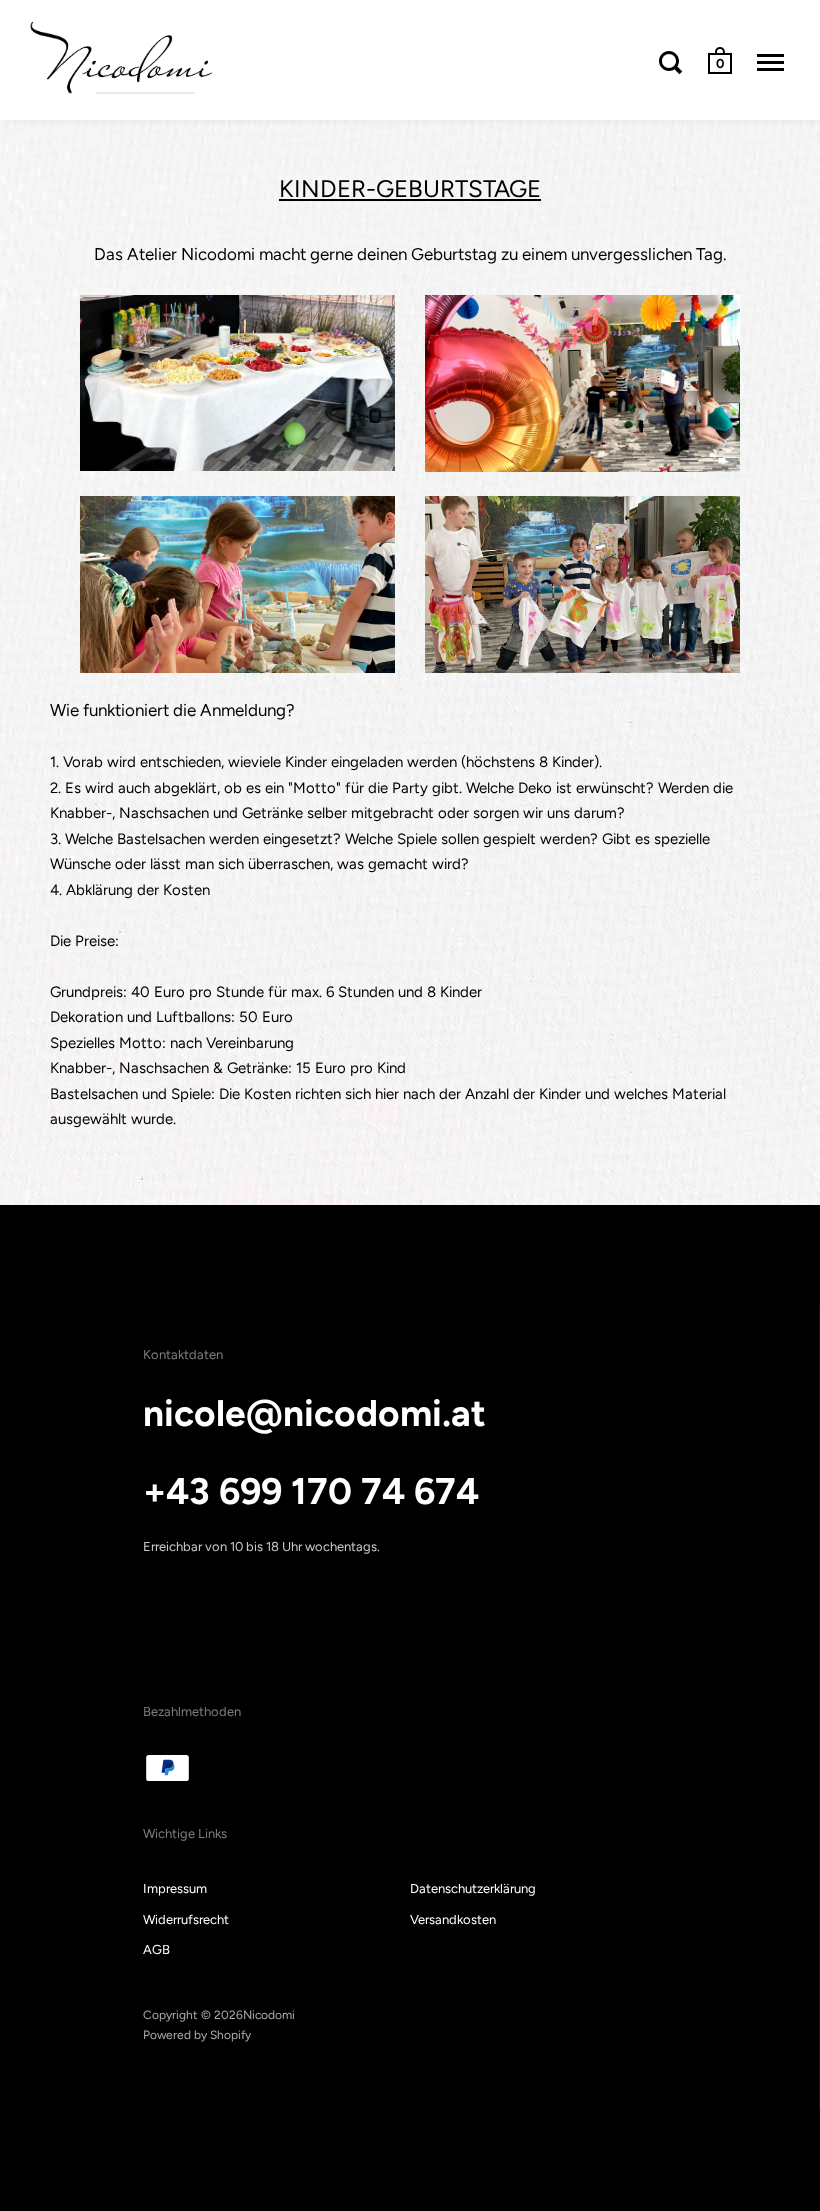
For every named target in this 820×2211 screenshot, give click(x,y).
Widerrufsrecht (186, 1919)
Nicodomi (269, 2015)
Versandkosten (453, 1919)
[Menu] (770, 62)
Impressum (175, 1888)
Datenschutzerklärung (473, 1888)
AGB (156, 1949)
